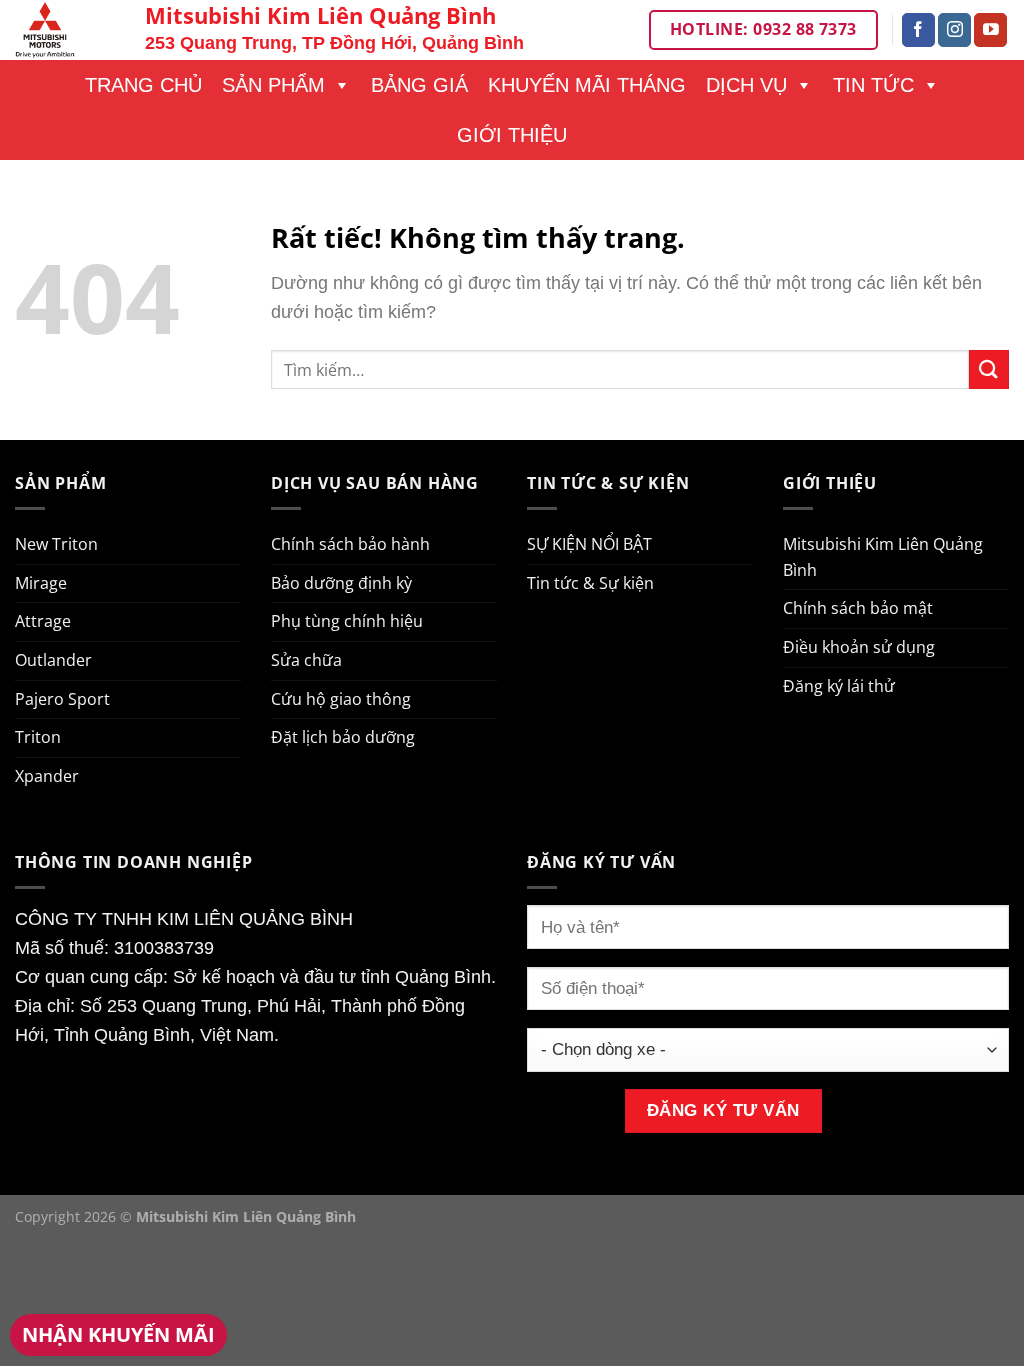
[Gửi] (989, 369)
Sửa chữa (306, 660)
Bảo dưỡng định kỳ (341, 583)
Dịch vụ (746, 85)
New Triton (56, 544)
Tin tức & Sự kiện (590, 583)
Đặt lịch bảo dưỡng (343, 737)
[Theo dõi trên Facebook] (918, 30)
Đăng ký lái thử (839, 686)
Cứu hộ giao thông (341, 699)
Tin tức (873, 85)
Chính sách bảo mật (858, 608)
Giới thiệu (512, 135)
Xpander (47, 776)
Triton (38, 737)
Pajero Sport (62, 699)
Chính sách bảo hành (350, 544)
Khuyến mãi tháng (587, 85)
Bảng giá (419, 85)
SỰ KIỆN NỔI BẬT (589, 544)
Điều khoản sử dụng (859, 647)
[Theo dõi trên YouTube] (990, 30)
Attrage (43, 621)
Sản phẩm (273, 85)
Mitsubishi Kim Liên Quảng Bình (883, 557)
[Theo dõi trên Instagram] (954, 30)
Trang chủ (143, 85)
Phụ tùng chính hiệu (347, 621)
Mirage (41, 583)
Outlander (53, 660)
